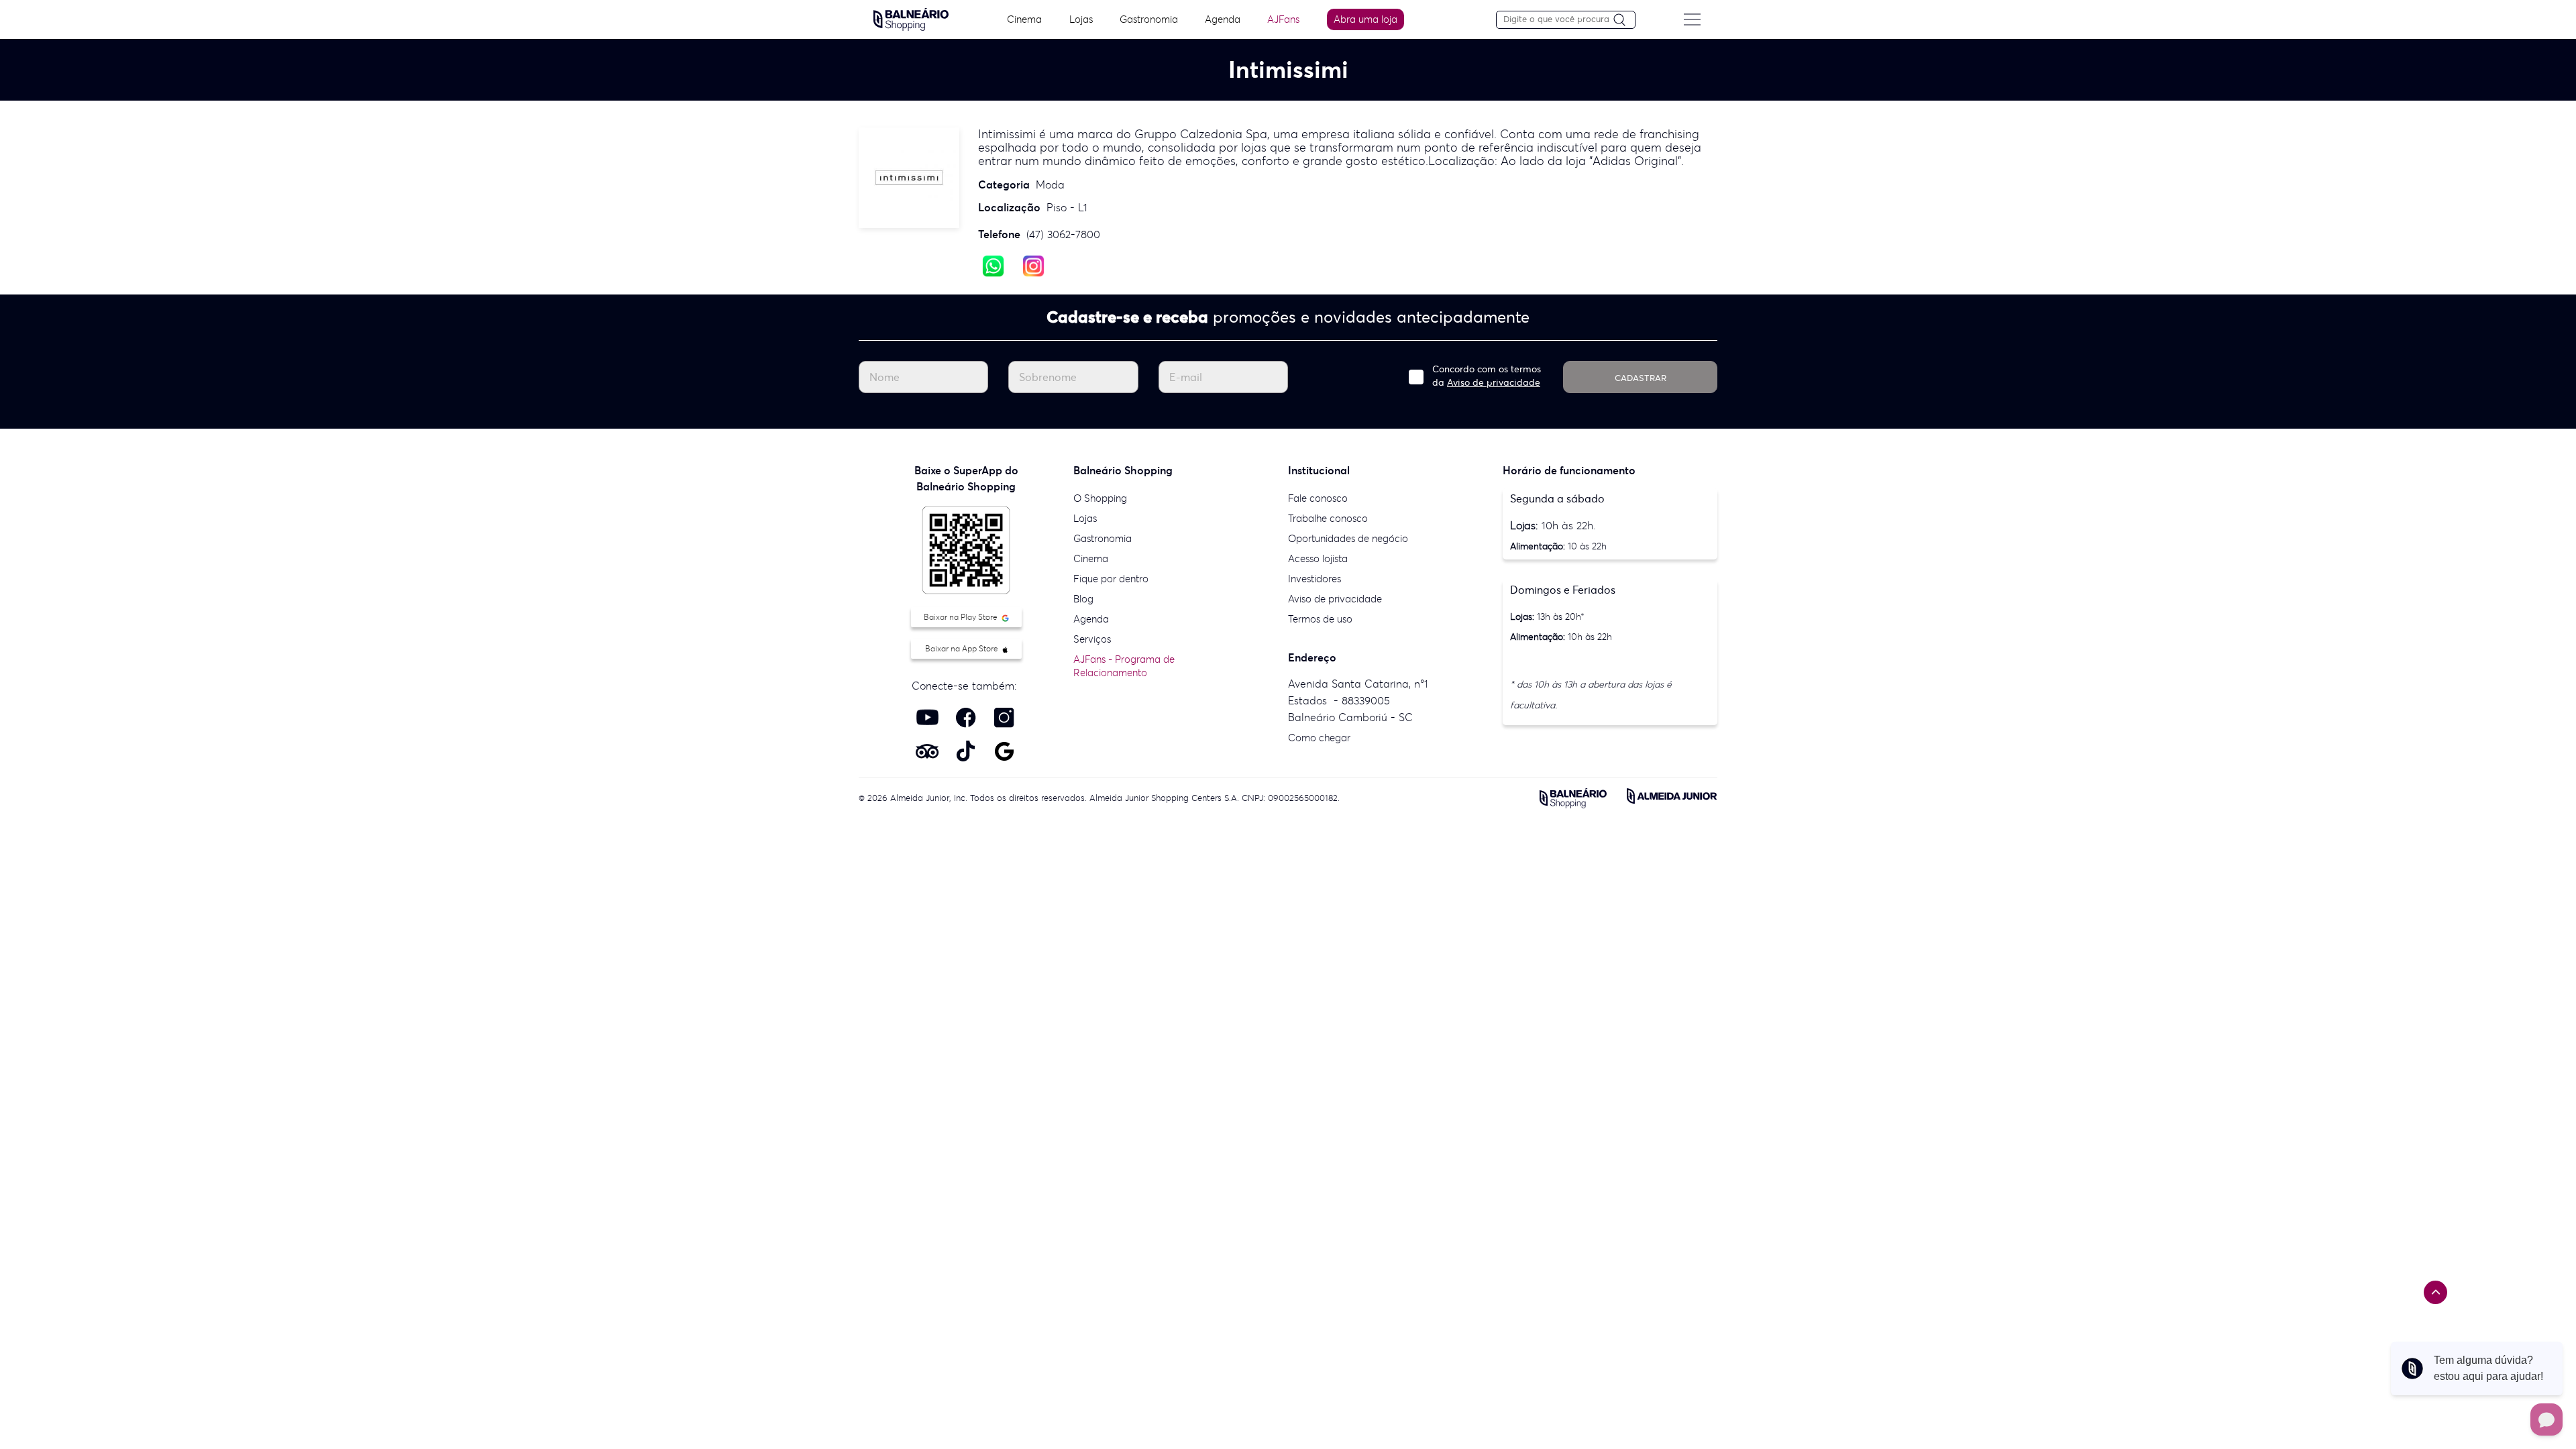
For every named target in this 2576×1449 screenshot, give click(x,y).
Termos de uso (1320, 619)
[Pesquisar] (1624, 20)
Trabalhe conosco (1328, 518)
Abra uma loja (1365, 19)
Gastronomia (1149, 19)
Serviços (1092, 639)
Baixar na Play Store (962, 617)
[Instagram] (1033, 265)
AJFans (1283, 19)
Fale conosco (1318, 498)
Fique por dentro (1111, 579)
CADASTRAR (1641, 378)
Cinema (1024, 19)
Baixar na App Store (963, 648)
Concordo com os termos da (1487, 376)
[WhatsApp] (993, 265)
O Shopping (1100, 498)
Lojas (1081, 19)
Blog (1083, 599)
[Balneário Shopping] (911, 18)
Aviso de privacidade (1494, 382)
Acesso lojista (1318, 558)
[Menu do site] (1692, 19)
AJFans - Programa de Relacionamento (1124, 666)
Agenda (1223, 19)
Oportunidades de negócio (1348, 538)
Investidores (1314, 579)
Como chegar (1319, 738)
